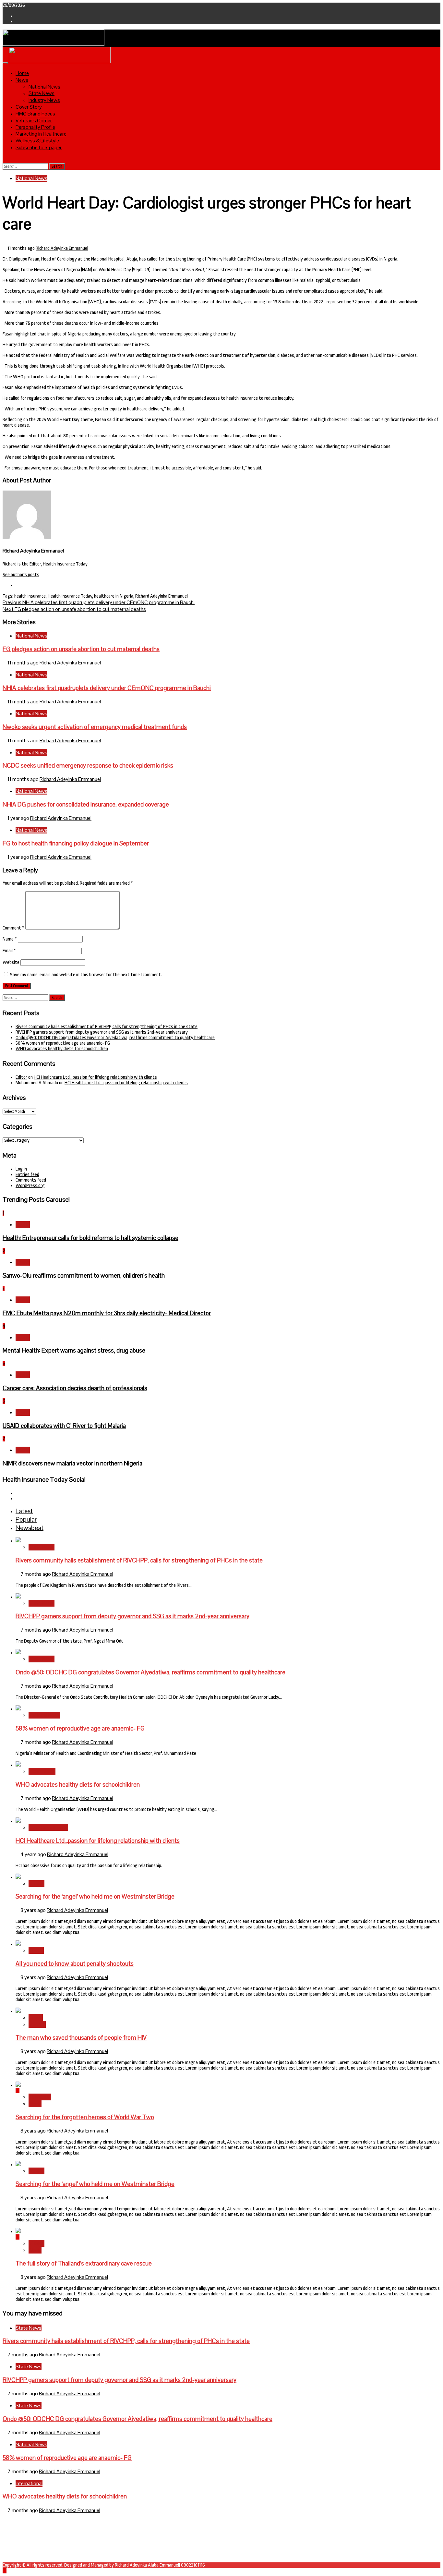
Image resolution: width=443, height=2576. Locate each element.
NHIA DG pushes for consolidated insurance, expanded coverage (86, 804)
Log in (21, 1169)
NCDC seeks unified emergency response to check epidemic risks (88, 766)
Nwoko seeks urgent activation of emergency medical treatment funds (95, 727)
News (22, 80)
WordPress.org (30, 1186)
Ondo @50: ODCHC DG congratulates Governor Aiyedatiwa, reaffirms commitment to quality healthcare (115, 1038)
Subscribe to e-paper (39, 147)
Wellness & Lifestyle (37, 141)
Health (23, 1225)
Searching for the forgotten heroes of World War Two (85, 2117)
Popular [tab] (26, 1519)
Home (22, 73)
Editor (21, 1077)
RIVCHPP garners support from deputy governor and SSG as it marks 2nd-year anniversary (102, 1032)
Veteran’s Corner (34, 121)
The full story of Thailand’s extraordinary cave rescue (84, 2263)
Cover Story (29, 107)
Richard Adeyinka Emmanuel (62, 248)
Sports (36, 1950)
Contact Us (26, 2533)
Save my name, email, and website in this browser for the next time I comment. (86, 975)
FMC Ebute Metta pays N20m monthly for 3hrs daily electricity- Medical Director (107, 1313)
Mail (19, 2538)
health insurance (30, 596)
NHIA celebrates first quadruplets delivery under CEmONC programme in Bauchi (99, 602)
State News (42, 93)
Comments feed (31, 1180)
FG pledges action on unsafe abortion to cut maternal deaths (74, 609)
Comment (13, 928)
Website (11, 962)
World (35, 2104)
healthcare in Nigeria (114, 596)
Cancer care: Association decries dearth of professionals (75, 1388)
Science (37, 2024)
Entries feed (27, 1175)
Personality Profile (35, 127)
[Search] (5, 160)
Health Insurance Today (70, 596)
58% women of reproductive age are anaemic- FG (63, 1043)
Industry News (44, 100)
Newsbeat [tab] (30, 1528)
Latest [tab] (24, 1511)
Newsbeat (40, 2097)
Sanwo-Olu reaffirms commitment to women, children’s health (84, 1276)
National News (44, 87)
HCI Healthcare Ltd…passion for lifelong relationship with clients (95, 1077)
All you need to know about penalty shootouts (75, 1964)
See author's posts (21, 575)
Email (9, 951)
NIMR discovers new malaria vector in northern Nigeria (72, 1463)
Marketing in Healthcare (41, 134)
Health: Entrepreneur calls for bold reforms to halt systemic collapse (90, 1238)
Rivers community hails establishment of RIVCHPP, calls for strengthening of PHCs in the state (107, 1027)
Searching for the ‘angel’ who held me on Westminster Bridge (95, 1896)
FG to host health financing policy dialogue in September (76, 843)
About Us (24, 2527)
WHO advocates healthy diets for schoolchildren (62, 1049)
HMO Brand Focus (35, 114)
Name (10, 939)
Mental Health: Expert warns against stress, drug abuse (74, 1350)
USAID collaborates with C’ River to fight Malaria (64, 1426)
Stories (36, 1883)
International (42, 1771)
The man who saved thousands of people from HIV (81, 2038)
